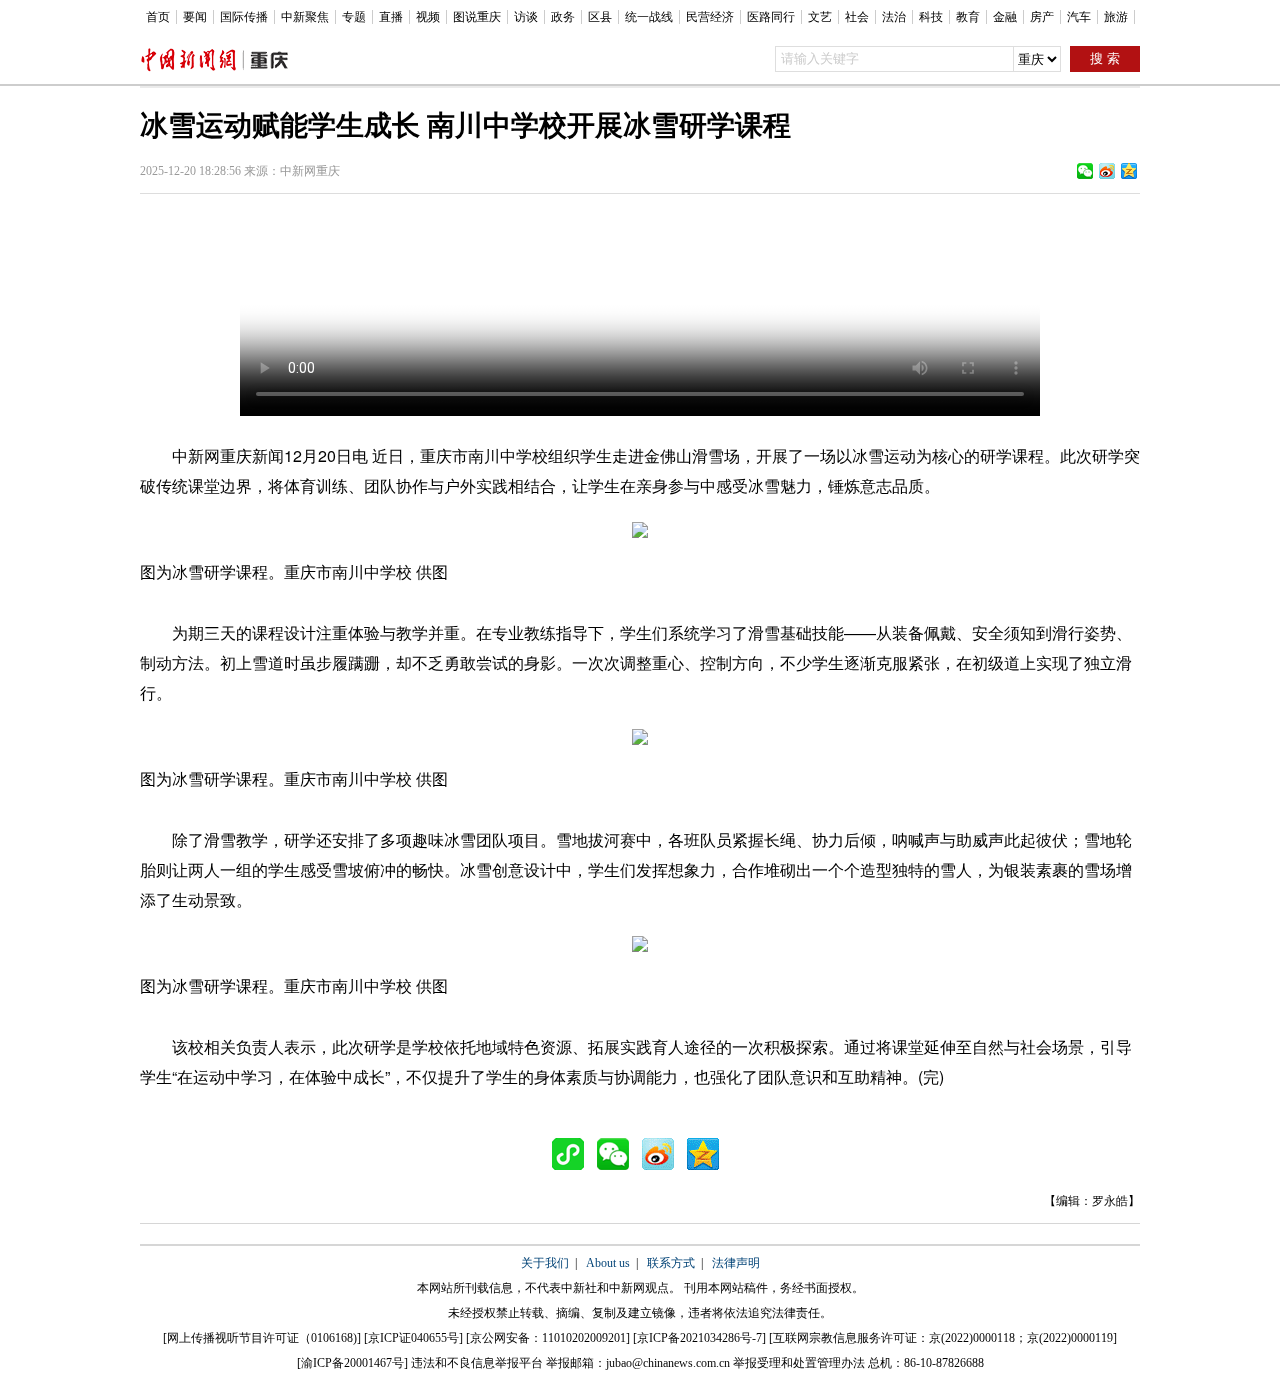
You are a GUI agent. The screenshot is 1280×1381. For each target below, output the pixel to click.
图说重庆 (477, 17)
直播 (391, 17)
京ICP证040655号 (413, 1338)
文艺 (820, 17)
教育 (968, 17)
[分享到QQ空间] (1129, 171)
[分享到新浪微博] (1107, 171)
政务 (563, 17)
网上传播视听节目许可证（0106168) (262, 1338)
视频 (428, 17)
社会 (857, 17)
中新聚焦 (305, 17)
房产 (1042, 17)
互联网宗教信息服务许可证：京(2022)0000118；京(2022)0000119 (943, 1338)
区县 (600, 17)
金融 (1005, 17)
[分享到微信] (1085, 171)
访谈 (526, 17)
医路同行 (771, 17)
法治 (894, 17)
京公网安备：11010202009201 (548, 1338)
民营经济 (710, 17)
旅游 (1116, 17)
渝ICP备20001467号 (352, 1363)
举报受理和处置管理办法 (799, 1363)
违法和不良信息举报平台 (477, 1363)
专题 (354, 17)
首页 (158, 17)
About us (608, 1263)
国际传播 (244, 17)
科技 (931, 17)
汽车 (1079, 17)
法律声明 (736, 1263)
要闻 (195, 17)
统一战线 (649, 17)
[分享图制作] (573, 1154)
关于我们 (545, 1263)
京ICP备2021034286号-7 (699, 1338)
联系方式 (671, 1263)
